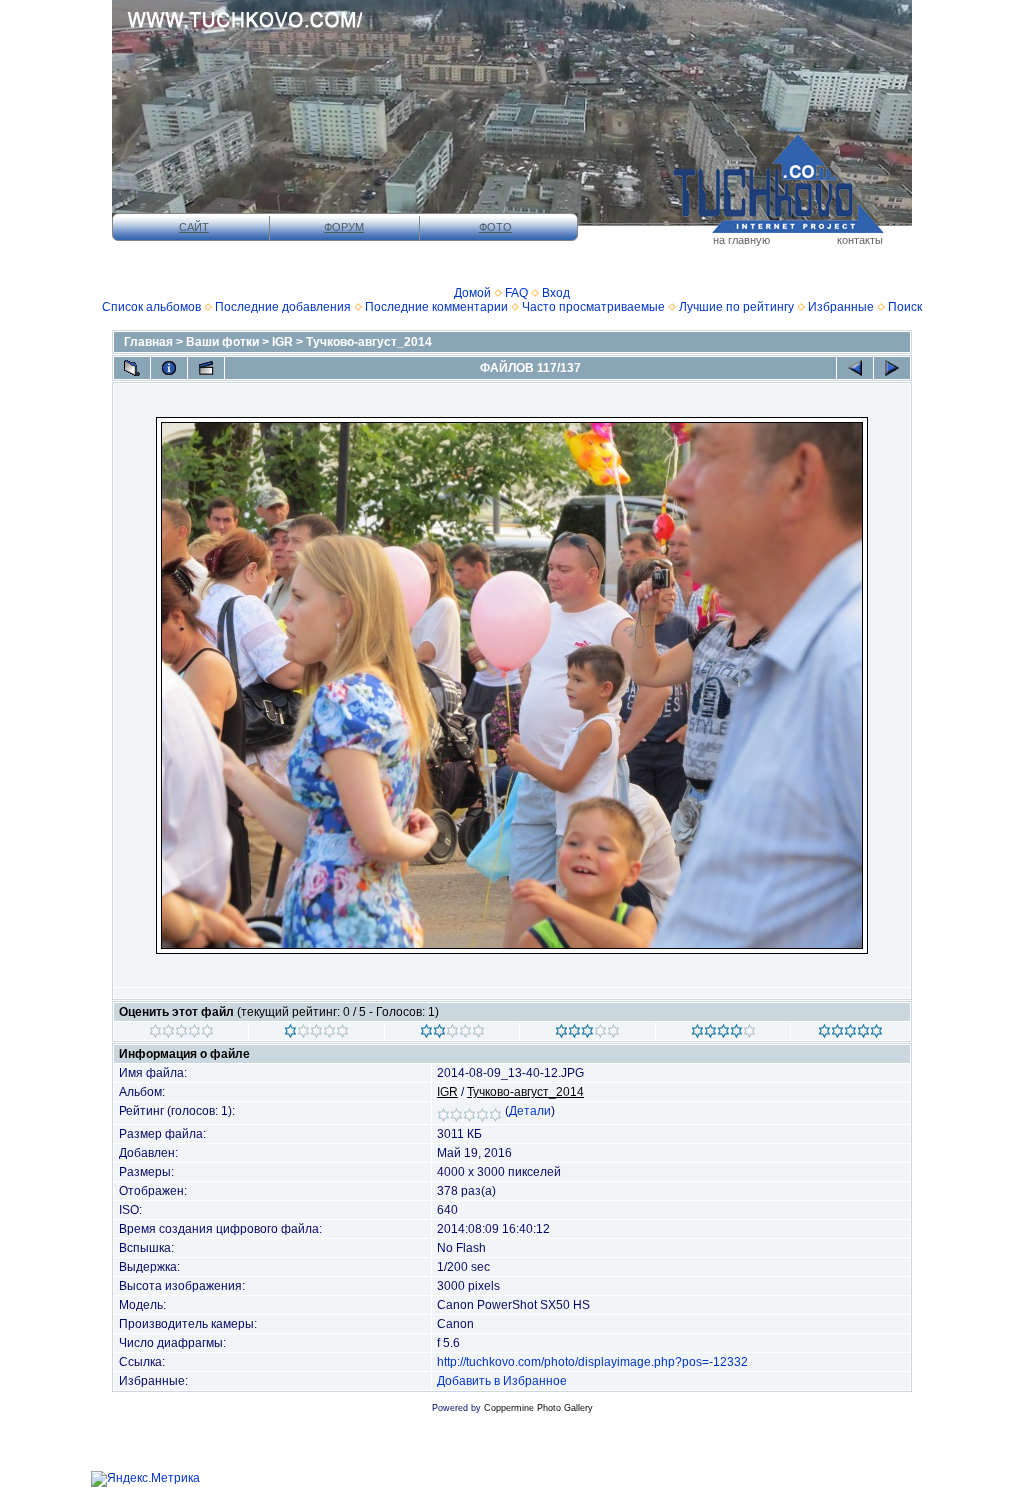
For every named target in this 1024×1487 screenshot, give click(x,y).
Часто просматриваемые (593, 307)
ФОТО (495, 227)
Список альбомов (151, 307)
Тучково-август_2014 (369, 342)
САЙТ (194, 227)
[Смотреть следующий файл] (892, 368)
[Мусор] (181, 1034)
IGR (282, 342)
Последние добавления (283, 307)
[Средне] (452, 1034)
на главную (741, 240)
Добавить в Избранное (502, 1381)
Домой (472, 293)
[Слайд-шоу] (206, 368)
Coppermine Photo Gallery (538, 1408)
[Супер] (850, 1034)
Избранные (841, 307)
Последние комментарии (436, 307)
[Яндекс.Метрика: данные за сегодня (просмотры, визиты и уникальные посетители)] (145, 1479)
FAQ (516, 293)
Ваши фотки (222, 342)
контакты (860, 240)
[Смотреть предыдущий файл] (855, 368)
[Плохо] (316, 1034)
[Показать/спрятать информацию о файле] (169, 368)
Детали (530, 1111)
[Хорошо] (587, 1034)
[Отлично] (723, 1034)
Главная (148, 342)
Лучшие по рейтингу (736, 307)
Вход (556, 293)
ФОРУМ (344, 227)
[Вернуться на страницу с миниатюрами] (132, 368)
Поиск (905, 307)
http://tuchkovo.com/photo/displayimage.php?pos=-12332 (592, 1362)
